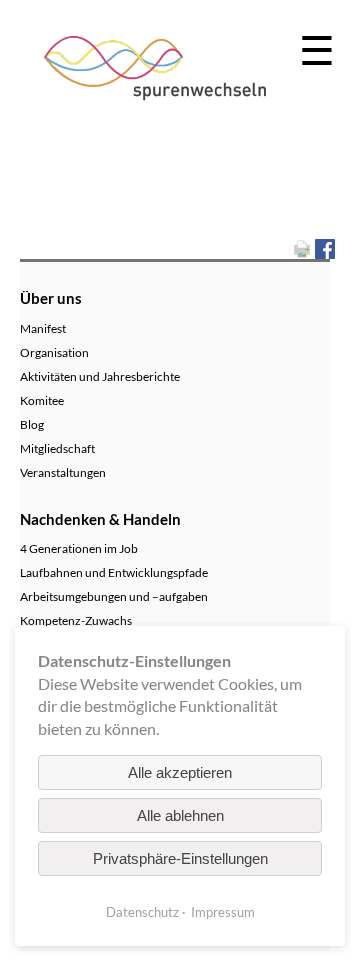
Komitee (42, 400)
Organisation (54, 352)
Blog (32, 424)
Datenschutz (142, 912)
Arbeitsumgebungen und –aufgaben (114, 596)
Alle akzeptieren (180, 772)
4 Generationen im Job (79, 548)
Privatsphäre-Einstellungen (180, 858)
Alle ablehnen (180, 815)
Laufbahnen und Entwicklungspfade (114, 572)
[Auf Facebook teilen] (325, 246)
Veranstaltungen (63, 472)
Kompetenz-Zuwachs (76, 620)
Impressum (223, 912)
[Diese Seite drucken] (302, 246)
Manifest (43, 328)
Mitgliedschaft (57, 448)
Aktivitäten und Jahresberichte (100, 376)
